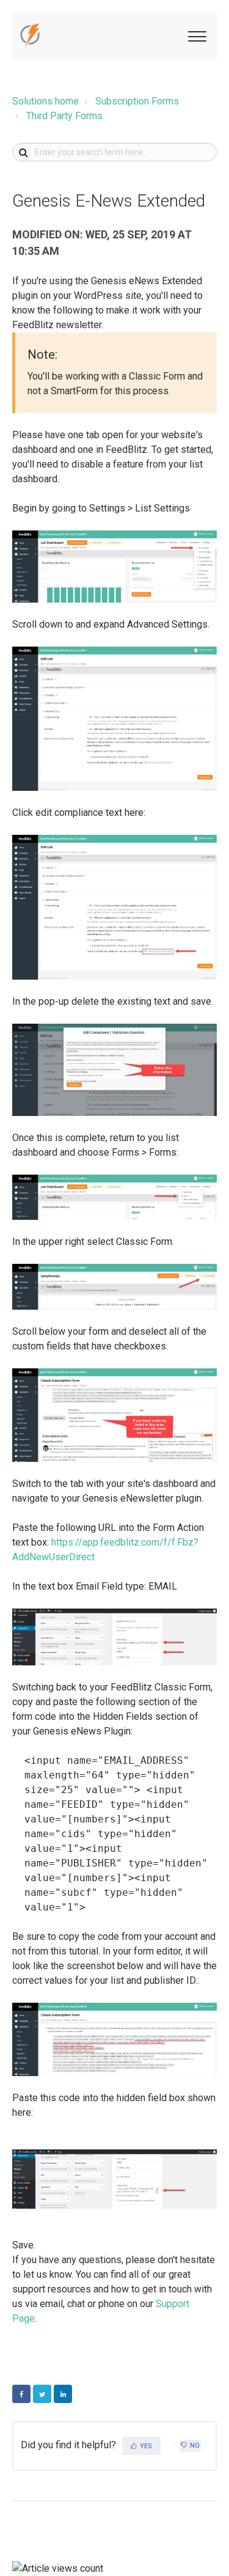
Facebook (21, 2394)
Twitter (42, 2394)
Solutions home (45, 101)
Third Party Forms (64, 116)
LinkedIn (63, 2394)
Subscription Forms (137, 101)
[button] (195, 35)
